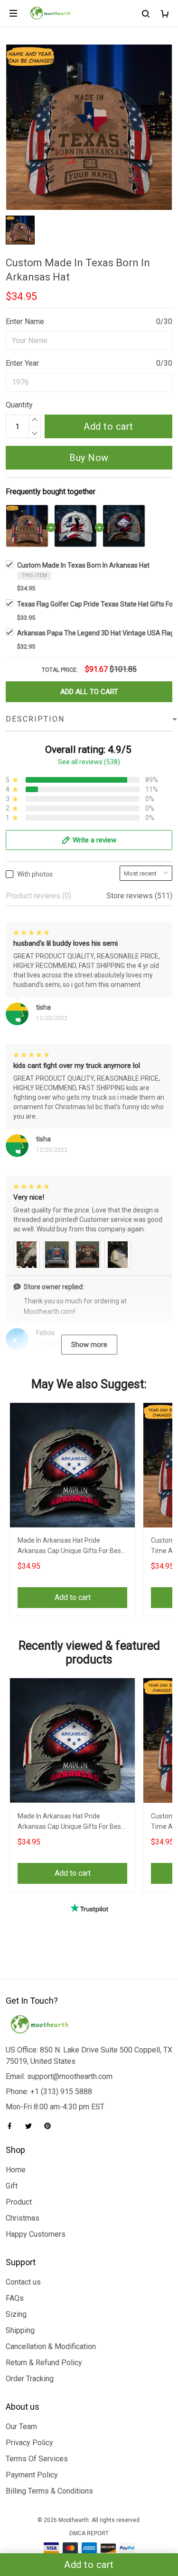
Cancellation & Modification (51, 2346)
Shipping (20, 2330)
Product (19, 2202)
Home (16, 2170)
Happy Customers (36, 2234)
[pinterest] (50, 2126)
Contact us (23, 2282)
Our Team (21, 2427)
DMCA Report (89, 2533)
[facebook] (12, 2126)
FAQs (15, 2298)
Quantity (19, 405)
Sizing (16, 2314)
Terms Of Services (37, 2459)
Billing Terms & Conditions (49, 2491)
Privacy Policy (29, 2443)
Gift (12, 2186)
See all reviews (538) (89, 762)
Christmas (23, 2218)
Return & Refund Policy (44, 2363)
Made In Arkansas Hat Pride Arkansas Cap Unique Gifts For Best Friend (70, 1547)
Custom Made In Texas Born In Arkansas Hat (83, 565)
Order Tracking (30, 2379)
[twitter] (31, 2126)
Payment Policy (32, 2475)
